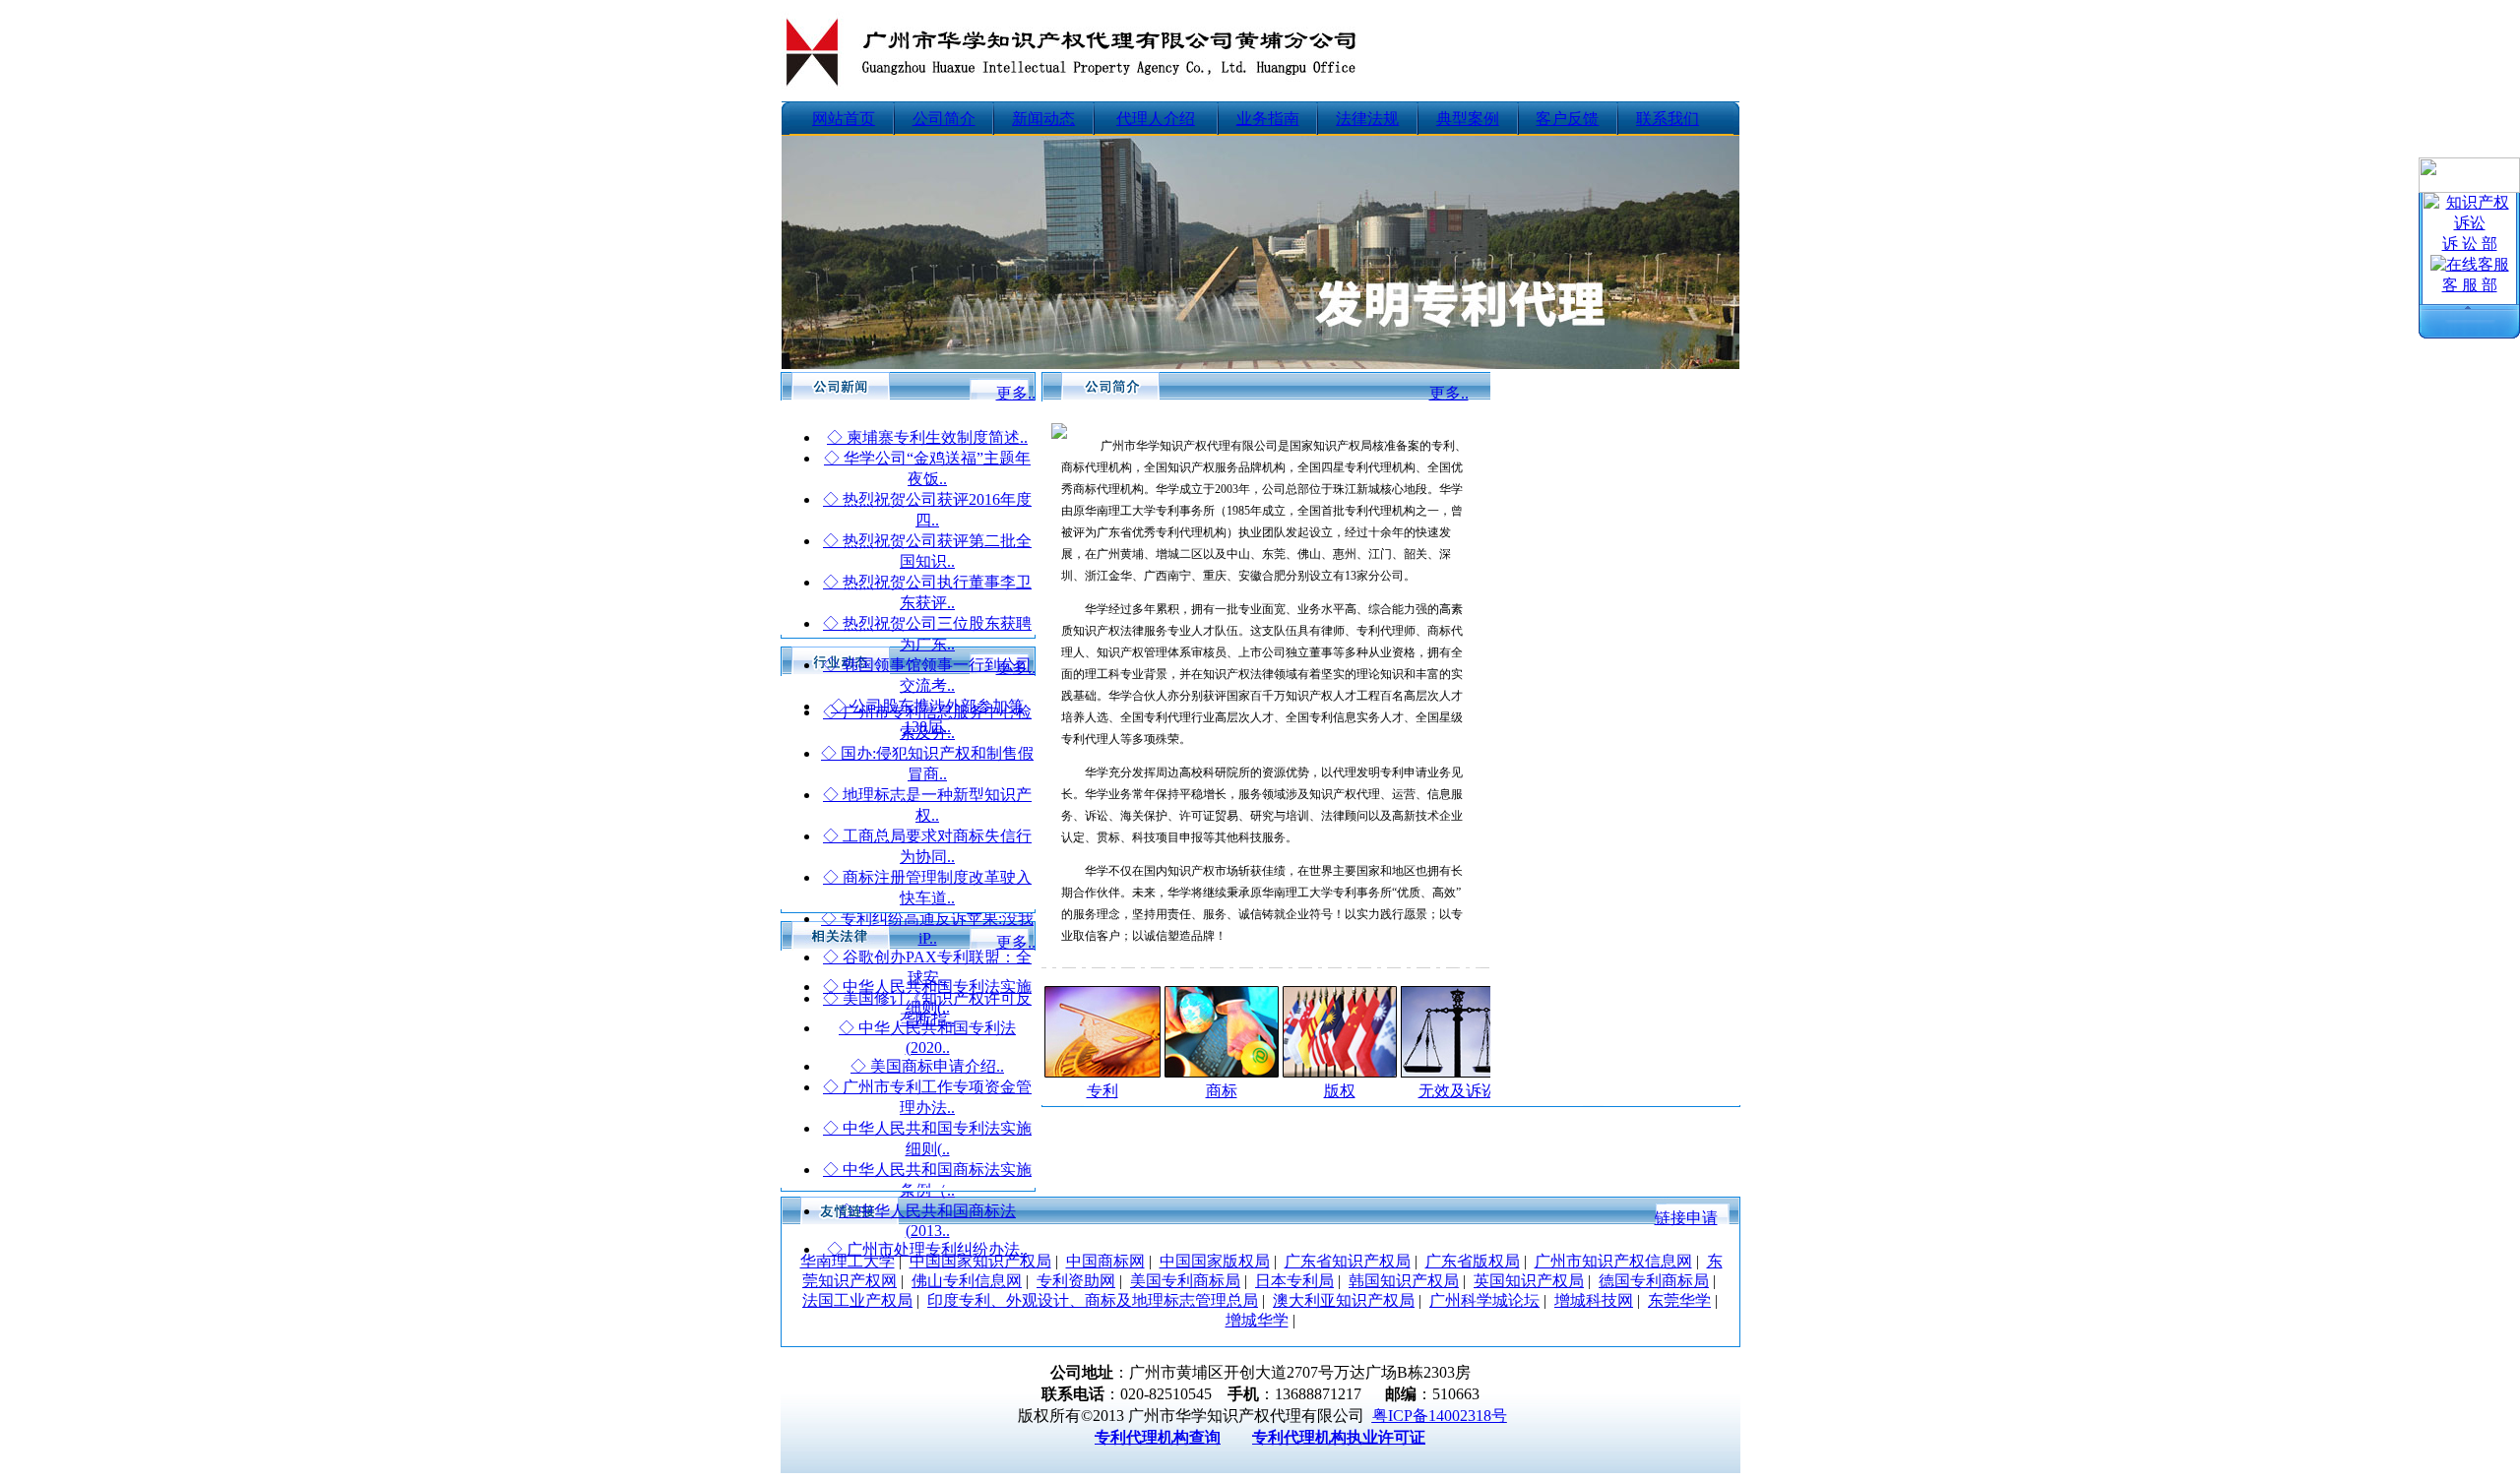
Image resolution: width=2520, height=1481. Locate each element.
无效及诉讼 (1458, 1091)
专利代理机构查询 (1158, 1437)
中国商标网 (1105, 1261)
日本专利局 (1294, 1281)
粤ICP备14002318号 (1440, 1416)
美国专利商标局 (1185, 1281)
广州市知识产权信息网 (1613, 1261)
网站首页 (844, 119)
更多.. (1016, 393)
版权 (1340, 1091)
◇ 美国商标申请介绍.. (927, 1066)
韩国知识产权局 (1404, 1281)
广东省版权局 (1473, 1261)
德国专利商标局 (1654, 1281)
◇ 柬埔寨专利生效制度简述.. (927, 437)
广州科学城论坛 (1484, 1300)
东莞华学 (1679, 1300)
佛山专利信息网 (967, 1281)
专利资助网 (1076, 1281)
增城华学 (1257, 1320)
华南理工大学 (848, 1261)
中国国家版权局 (1215, 1261)
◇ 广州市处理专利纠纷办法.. (927, 1249)
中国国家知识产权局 (980, 1261)
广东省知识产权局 (1348, 1261)
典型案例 (1468, 119)
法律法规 (1367, 119)
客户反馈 (1567, 119)
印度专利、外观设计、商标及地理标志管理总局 (1093, 1300)
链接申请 (1686, 1218)
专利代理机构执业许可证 (1339, 1437)
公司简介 (944, 119)
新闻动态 (1043, 119)
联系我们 (1668, 119)
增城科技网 (1594, 1300)
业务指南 (1268, 119)
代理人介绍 (1156, 119)
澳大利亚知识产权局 (1344, 1300)
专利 (1102, 1091)
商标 (1222, 1091)
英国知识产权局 (1529, 1281)
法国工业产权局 (857, 1300)
